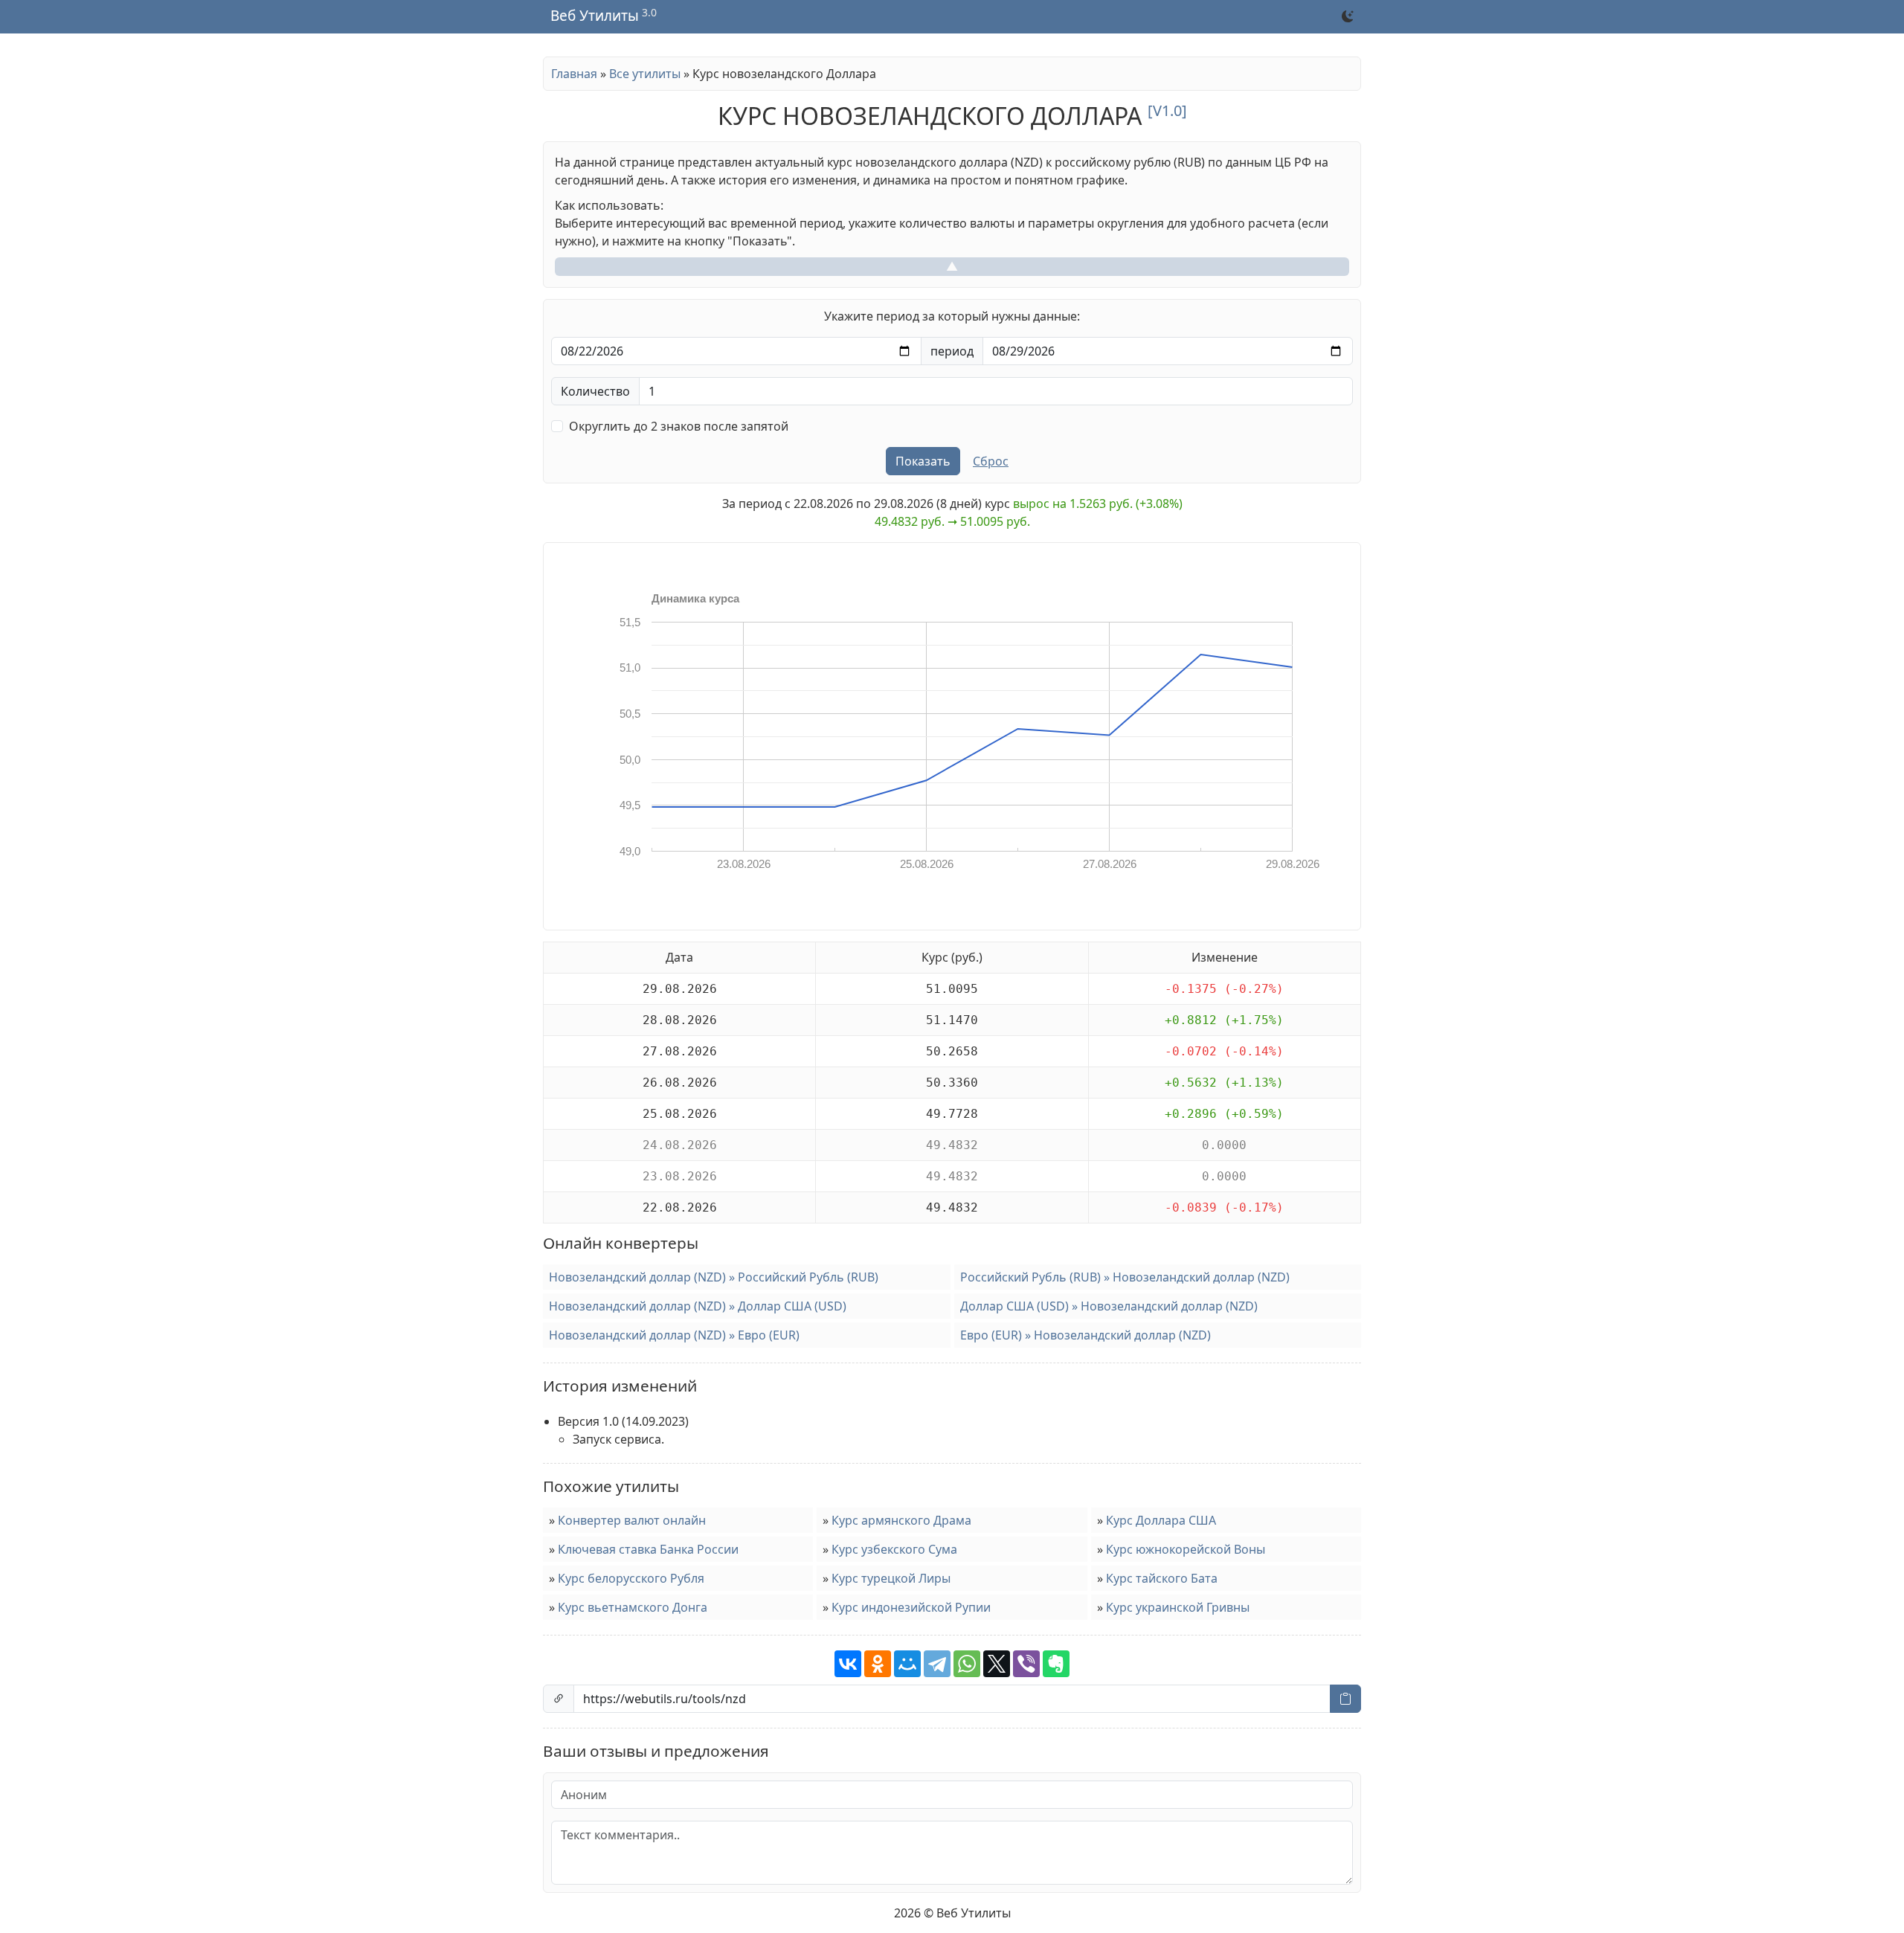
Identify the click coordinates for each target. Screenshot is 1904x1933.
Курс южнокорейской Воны (1186, 1549)
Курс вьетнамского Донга (633, 1607)
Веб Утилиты (595, 16)
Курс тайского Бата (1162, 1578)
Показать (923, 461)
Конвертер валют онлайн (632, 1520)
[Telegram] (937, 1664)
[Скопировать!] (1345, 1699)
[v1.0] (1167, 110)
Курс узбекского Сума (894, 1549)
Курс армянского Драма (901, 1520)
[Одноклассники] (878, 1664)
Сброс (991, 461)
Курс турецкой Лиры (891, 1578)
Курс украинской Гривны (1178, 1607)
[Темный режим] (1348, 16)
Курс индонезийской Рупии (911, 1607)
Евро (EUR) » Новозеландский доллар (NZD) (1086, 1335)
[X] (997, 1664)
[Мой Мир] (907, 1664)
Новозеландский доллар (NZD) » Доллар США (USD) (698, 1306)
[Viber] (1026, 1664)
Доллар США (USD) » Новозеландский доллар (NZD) (1109, 1306)
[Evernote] (1056, 1664)
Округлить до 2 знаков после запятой (679, 426)
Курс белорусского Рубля (631, 1578)
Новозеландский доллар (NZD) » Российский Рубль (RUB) (714, 1277)
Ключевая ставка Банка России (648, 1549)
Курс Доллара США (1161, 1520)
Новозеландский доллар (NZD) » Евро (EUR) (674, 1335)
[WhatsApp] (967, 1664)
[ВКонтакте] (848, 1664)
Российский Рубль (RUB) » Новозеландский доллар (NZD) (1125, 1277)
